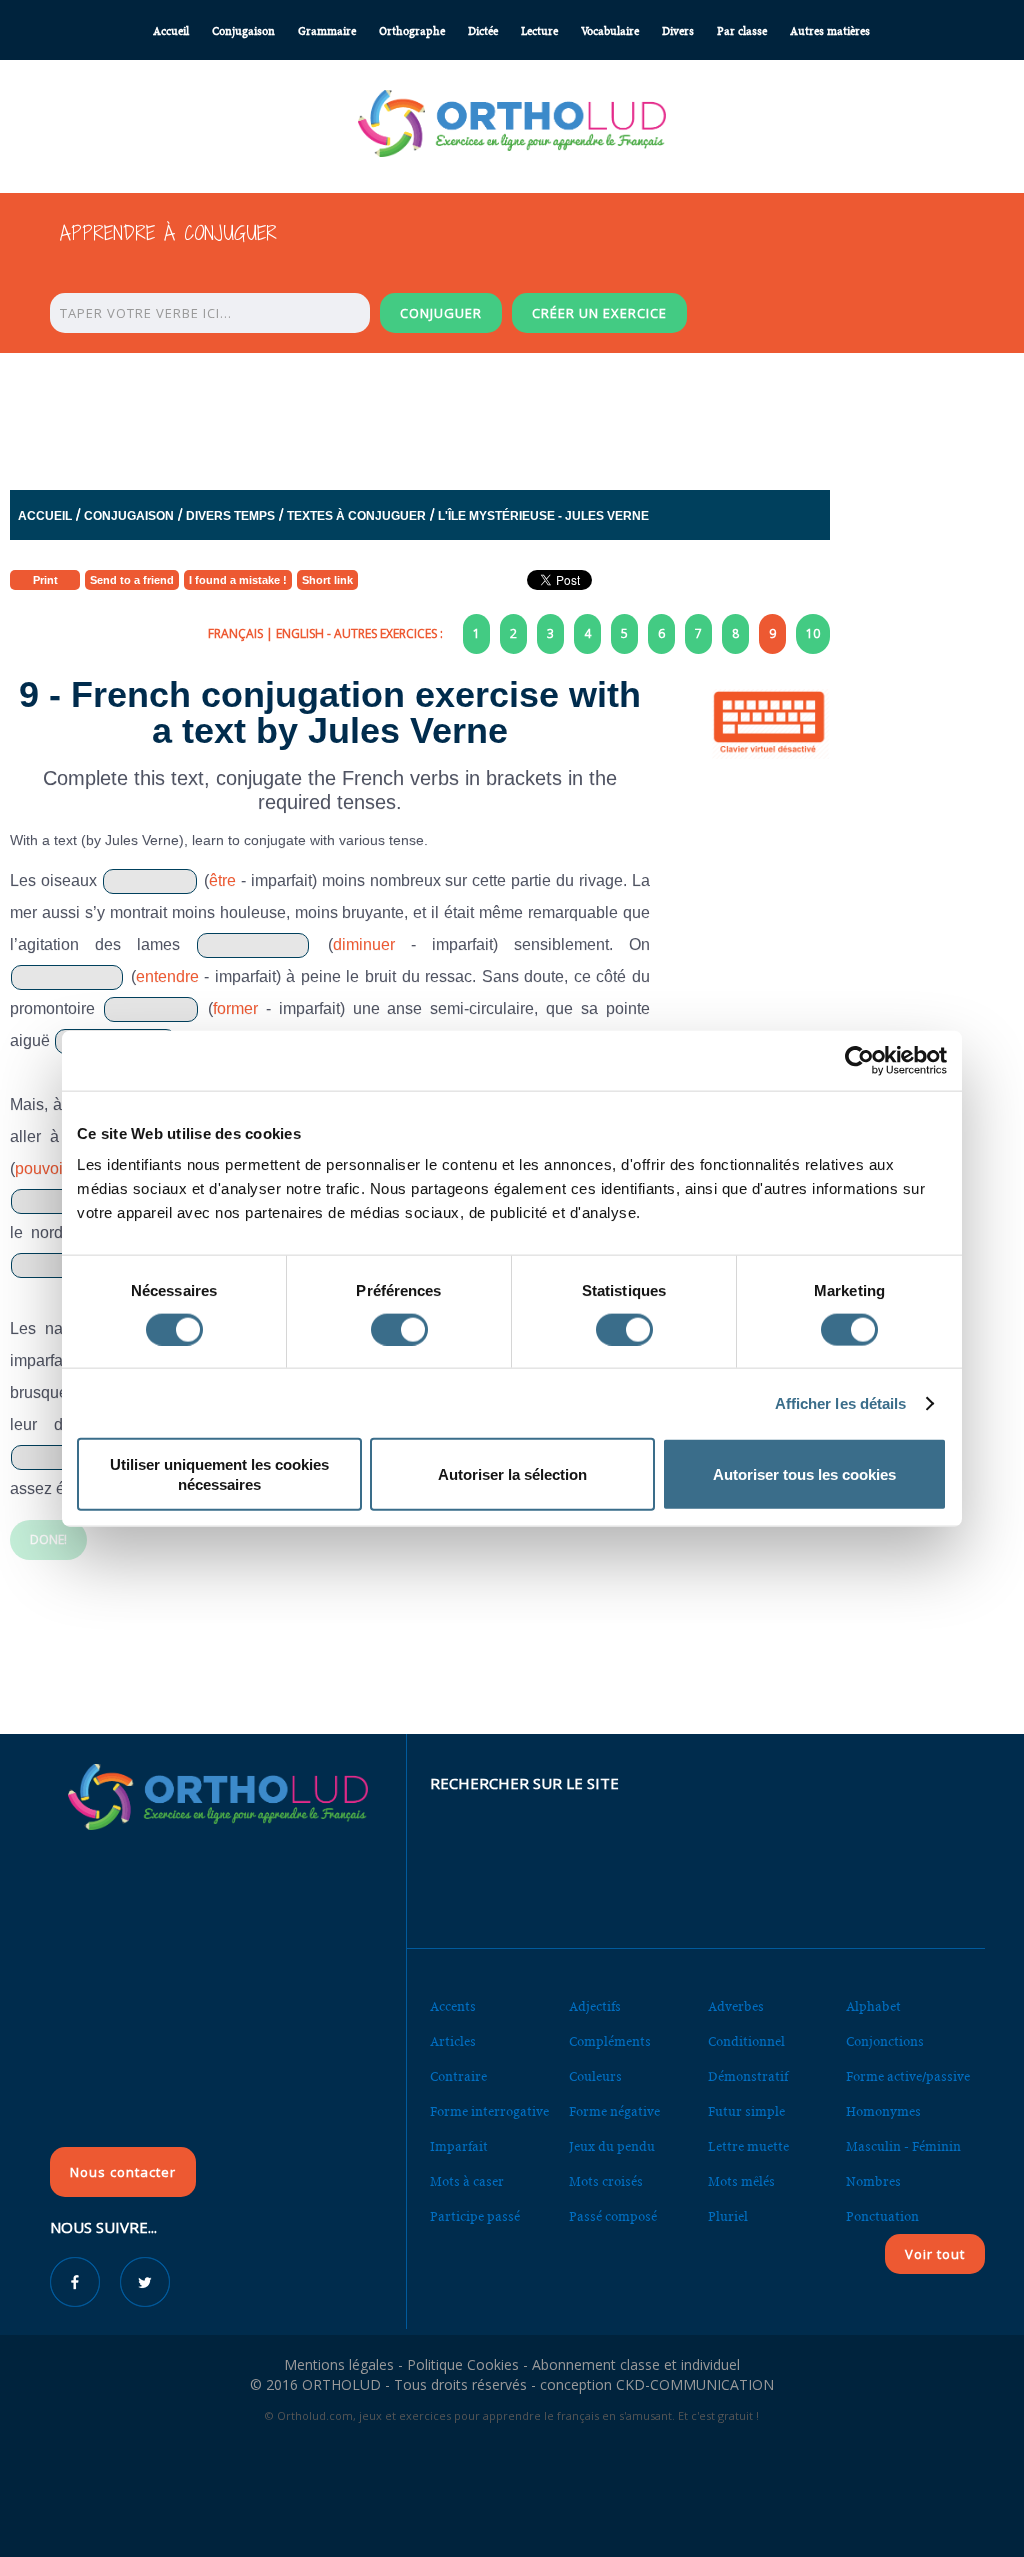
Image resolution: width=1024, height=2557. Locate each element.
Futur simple (746, 2111)
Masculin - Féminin (903, 2146)
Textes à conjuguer (356, 516)
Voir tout (935, 2254)
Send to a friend (132, 580)
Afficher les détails (841, 1402)
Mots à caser (467, 2181)
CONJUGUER (441, 313)
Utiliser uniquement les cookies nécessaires (219, 1474)
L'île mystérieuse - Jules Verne (543, 516)
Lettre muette (748, 2146)
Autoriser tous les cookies (804, 1474)
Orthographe (412, 31)
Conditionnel (746, 2041)
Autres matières (830, 31)
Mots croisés (606, 2181)
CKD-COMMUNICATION (695, 2384)
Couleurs (595, 2076)
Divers (678, 31)
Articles (453, 2041)
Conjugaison (243, 31)
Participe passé (475, 2216)
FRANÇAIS (235, 633)
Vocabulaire (610, 31)
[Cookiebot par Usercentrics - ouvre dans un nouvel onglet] (859, 1060)
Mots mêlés (741, 2181)
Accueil (171, 31)
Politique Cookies (463, 2364)
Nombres (873, 2181)
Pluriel (728, 2216)
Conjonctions (885, 2041)
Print (45, 580)
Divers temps (230, 516)
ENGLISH (300, 633)
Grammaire (327, 31)
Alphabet (873, 2006)
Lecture (539, 31)
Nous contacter (123, 2172)
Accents (453, 2006)
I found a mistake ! (238, 580)
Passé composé (613, 2216)
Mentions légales (339, 2364)
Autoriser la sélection (512, 1474)
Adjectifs (595, 2006)
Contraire (458, 2076)
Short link (327, 580)
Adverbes (736, 2006)
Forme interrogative (489, 2111)
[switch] (399, 1329)
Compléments (610, 2041)
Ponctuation (882, 2216)
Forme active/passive (908, 2076)
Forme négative (614, 2111)
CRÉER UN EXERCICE (599, 313)
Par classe (742, 31)
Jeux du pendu (612, 2146)
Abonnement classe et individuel (636, 2364)
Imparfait (459, 2146)
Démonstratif (748, 2076)
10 (813, 633)
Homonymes (883, 2111)
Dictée (483, 31)
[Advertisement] (512, 416)
